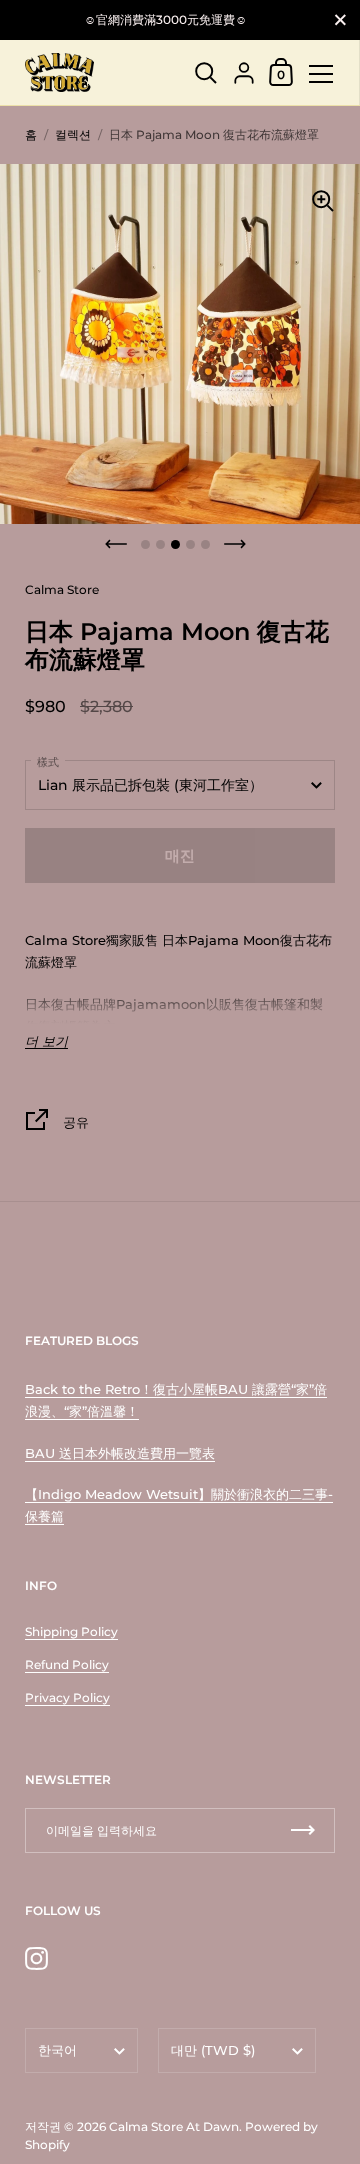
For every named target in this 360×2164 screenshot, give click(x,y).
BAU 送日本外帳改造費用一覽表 (120, 1453)
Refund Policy (67, 1664)
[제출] (303, 1830)
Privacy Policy (67, 1697)
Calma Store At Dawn (174, 2126)
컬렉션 (73, 134)
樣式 (48, 762)
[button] (116, 544)
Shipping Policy (71, 1631)
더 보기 (46, 1041)
